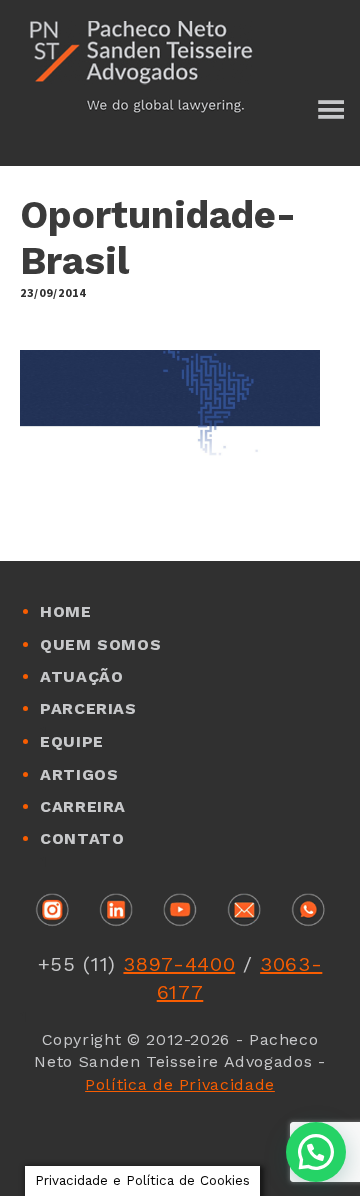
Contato (82, 838)
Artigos (79, 774)
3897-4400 (179, 964)
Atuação (81, 676)
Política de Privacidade (180, 1084)
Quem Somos (100, 644)
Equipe (72, 741)
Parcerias (88, 708)
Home (66, 611)
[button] (316, 1152)
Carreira (83, 806)
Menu (330, 112)
